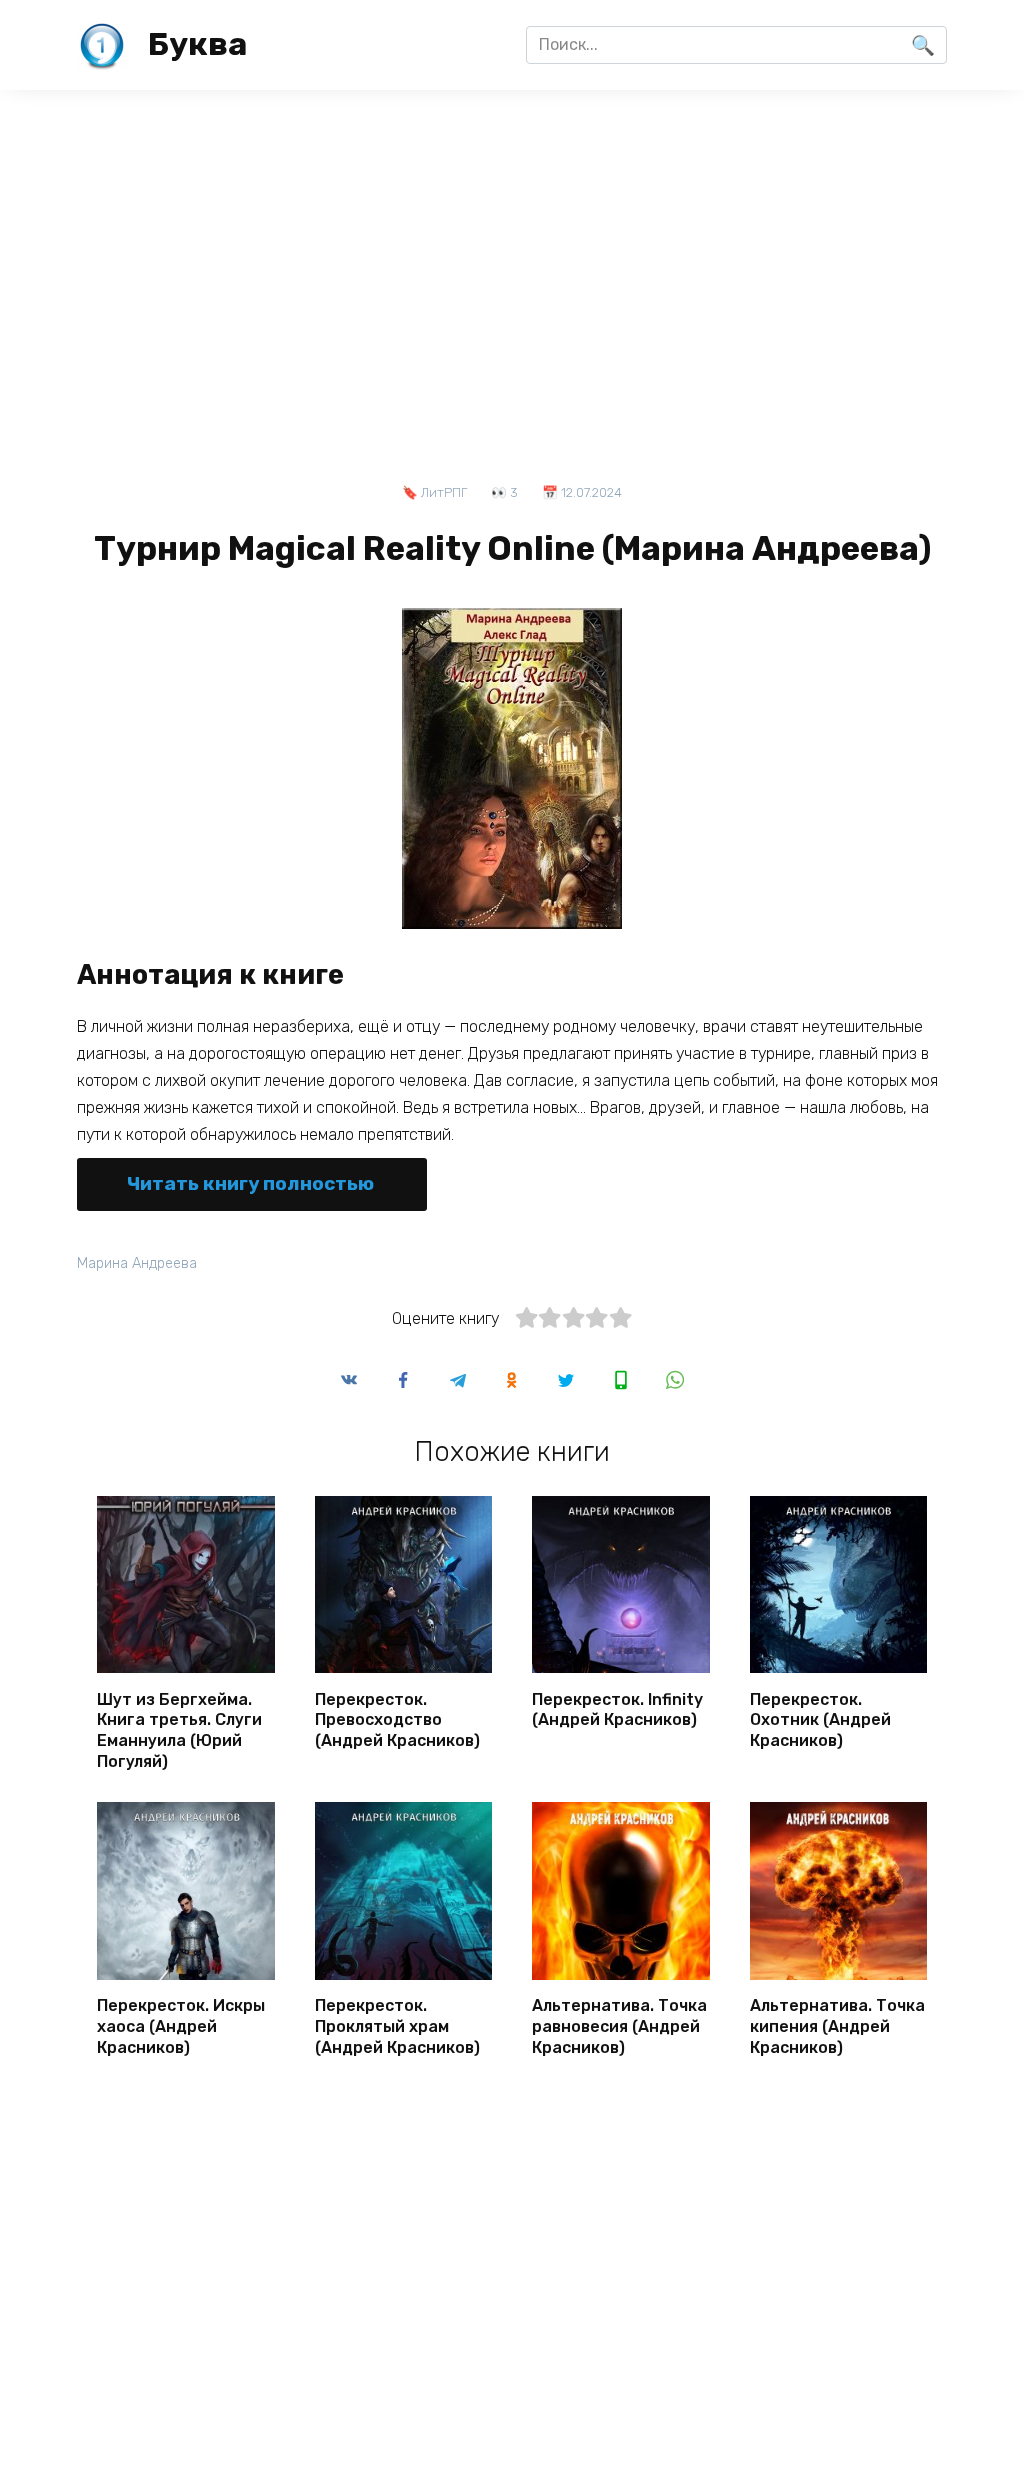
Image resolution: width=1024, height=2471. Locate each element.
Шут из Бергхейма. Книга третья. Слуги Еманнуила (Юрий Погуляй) (179, 1729)
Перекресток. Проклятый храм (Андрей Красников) (397, 2026)
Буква (197, 44)
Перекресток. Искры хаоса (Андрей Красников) (181, 2026)
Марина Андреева (137, 1263)
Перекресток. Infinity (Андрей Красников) (617, 1709)
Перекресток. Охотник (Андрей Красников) (820, 1719)
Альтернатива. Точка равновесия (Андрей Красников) (619, 2026)
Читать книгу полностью (250, 1183)
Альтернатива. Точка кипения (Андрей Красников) (837, 2026)
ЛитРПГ (444, 492)
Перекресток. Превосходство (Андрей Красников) (397, 1719)
